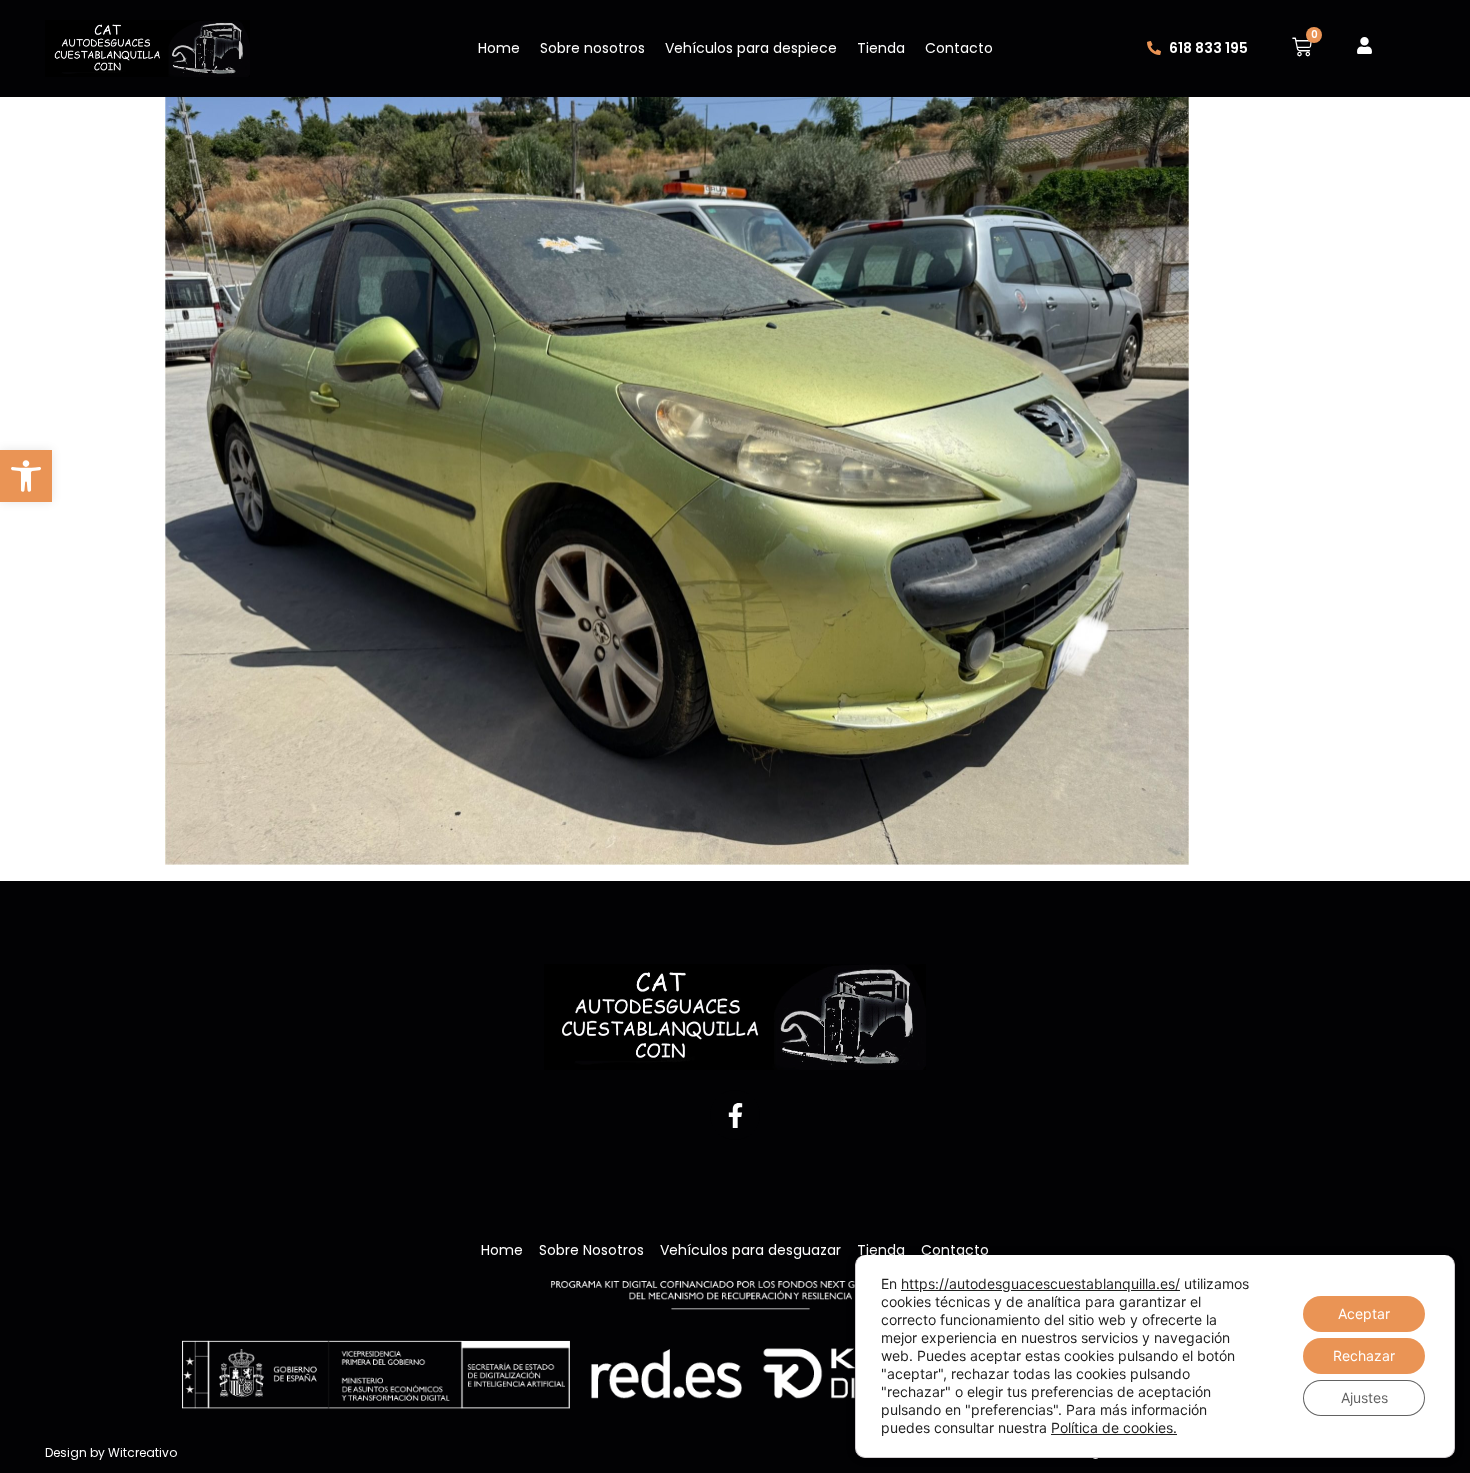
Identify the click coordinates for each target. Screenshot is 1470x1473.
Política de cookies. (1114, 1427)
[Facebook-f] (735, 1115)
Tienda (881, 48)
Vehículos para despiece (751, 48)
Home (499, 48)
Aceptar (1364, 1313)
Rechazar (1364, 1355)
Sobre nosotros (592, 48)
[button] (26, 476)
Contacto (959, 48)
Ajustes (1364, 1397)
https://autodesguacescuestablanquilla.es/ (1040, 1283)
